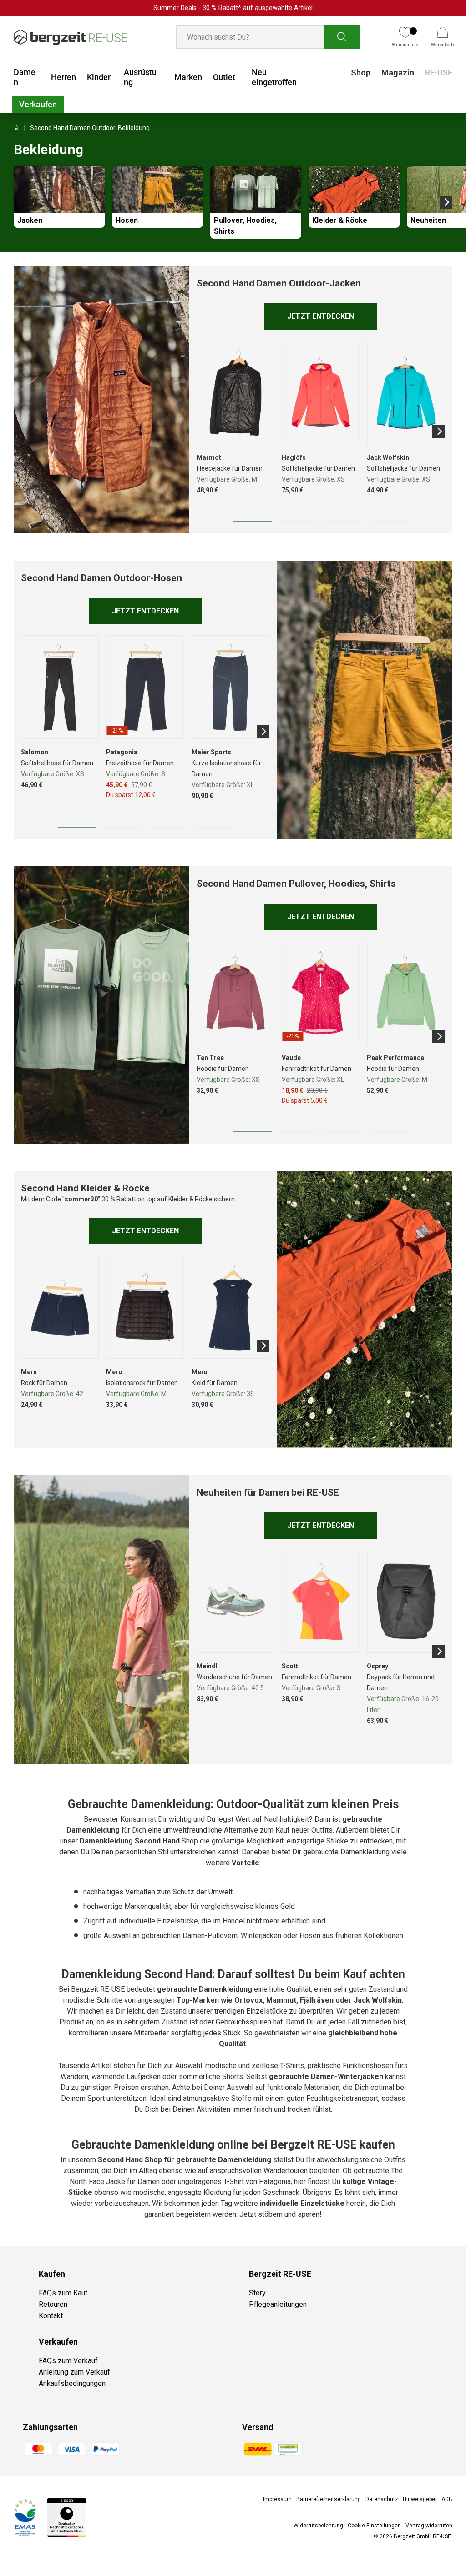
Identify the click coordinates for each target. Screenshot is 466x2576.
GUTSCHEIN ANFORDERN (292, 1288)
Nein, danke (292, 1312)
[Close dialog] (399, 1193)
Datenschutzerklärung (302, 1370)
